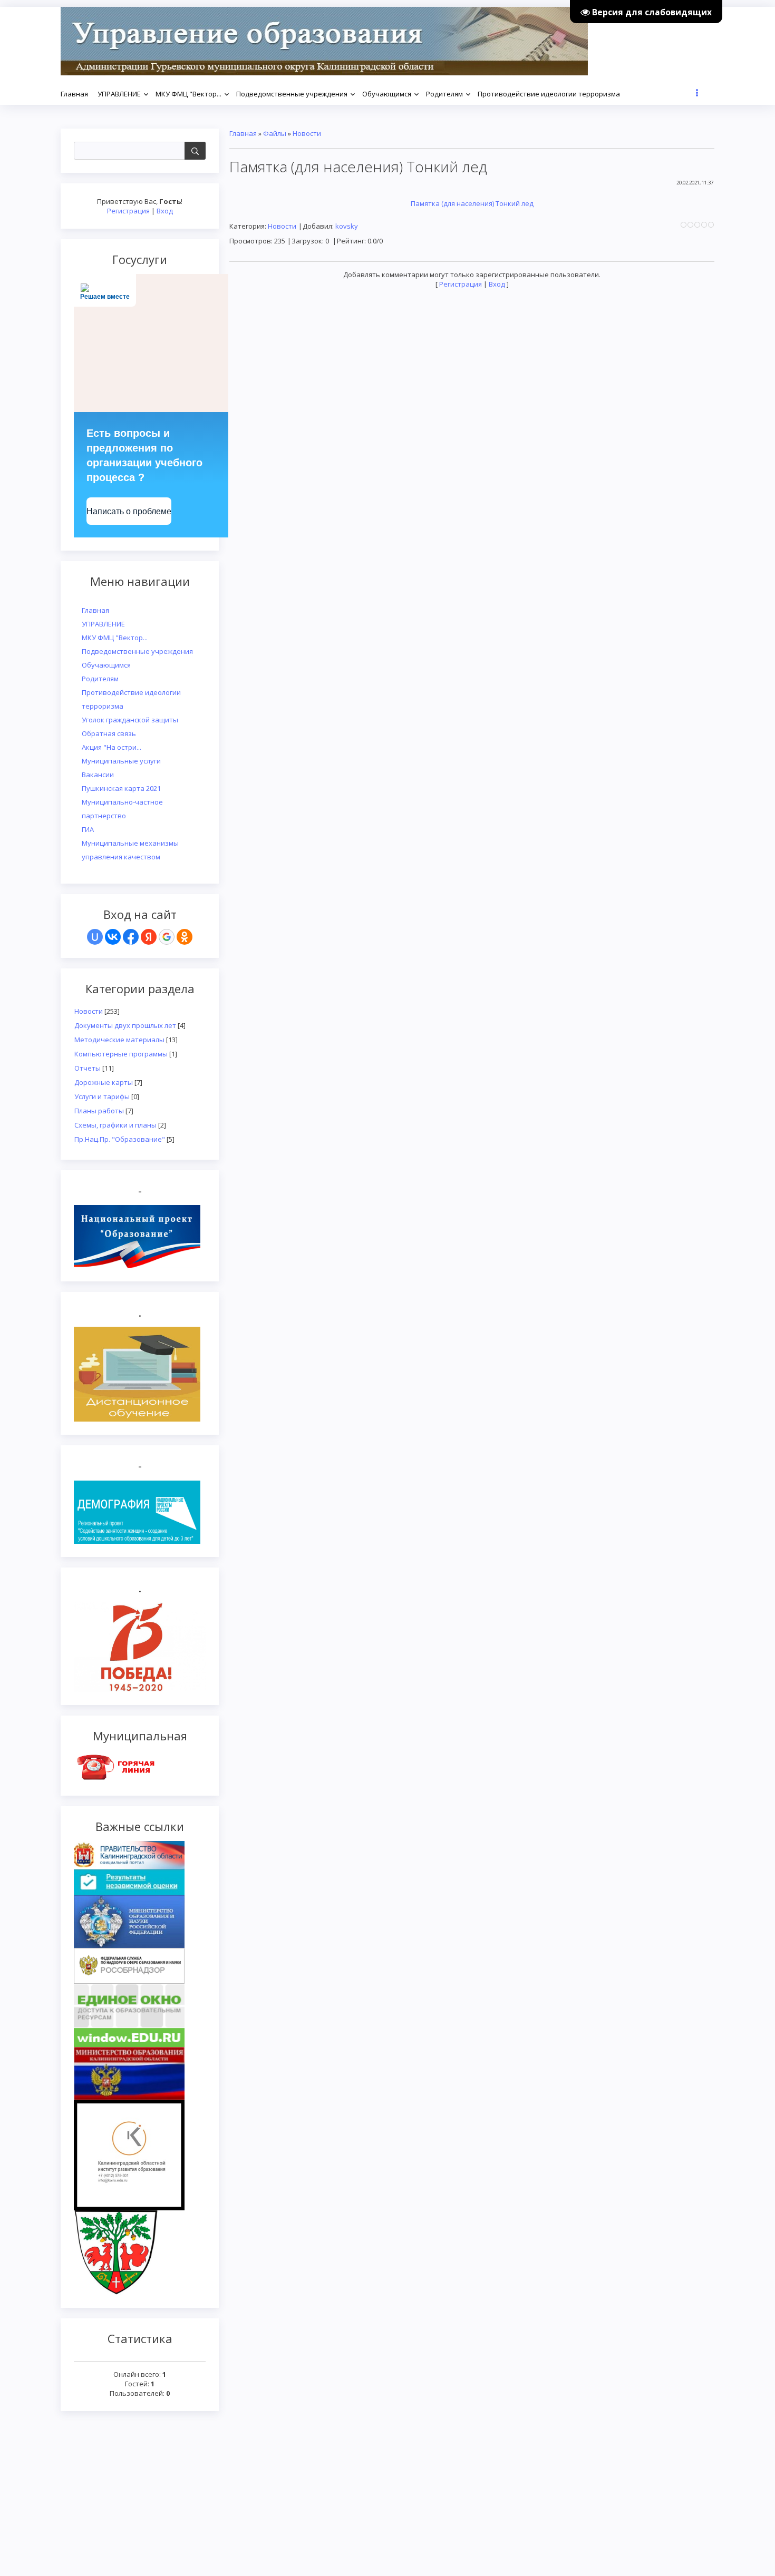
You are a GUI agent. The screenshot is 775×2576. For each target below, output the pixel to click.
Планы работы (99, 1111)
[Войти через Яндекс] (149, 937)
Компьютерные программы (121, 1054)
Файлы (275, 133)
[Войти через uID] (95, 937)
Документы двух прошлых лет (125, 1025)
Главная (243, 133)
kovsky (347, 226)
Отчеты (88, 1068)
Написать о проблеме (129, 511)
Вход (165, 211)
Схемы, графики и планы (115, 1125)
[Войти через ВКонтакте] (113, 937)
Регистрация (128, 211)
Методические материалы (119, 1040)
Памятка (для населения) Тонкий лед (472, 203)
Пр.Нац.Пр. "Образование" (120, 1139)
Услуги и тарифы (102, 1096)
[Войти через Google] (167, 937)
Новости (89, 1011)
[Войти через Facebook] (131, 937)
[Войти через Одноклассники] (185, 937)
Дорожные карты (104, 1082)
